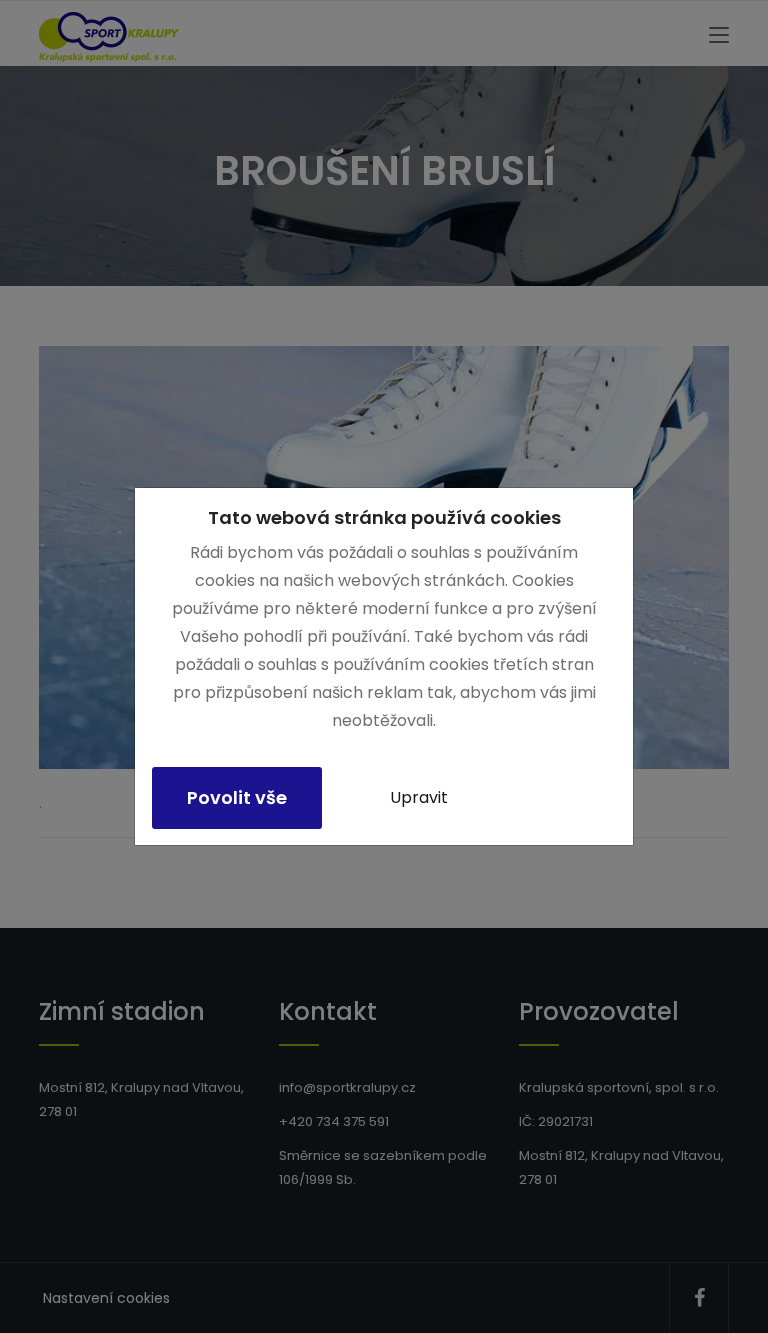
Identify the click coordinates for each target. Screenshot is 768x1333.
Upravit (419, 797)
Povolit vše (237, 797)
